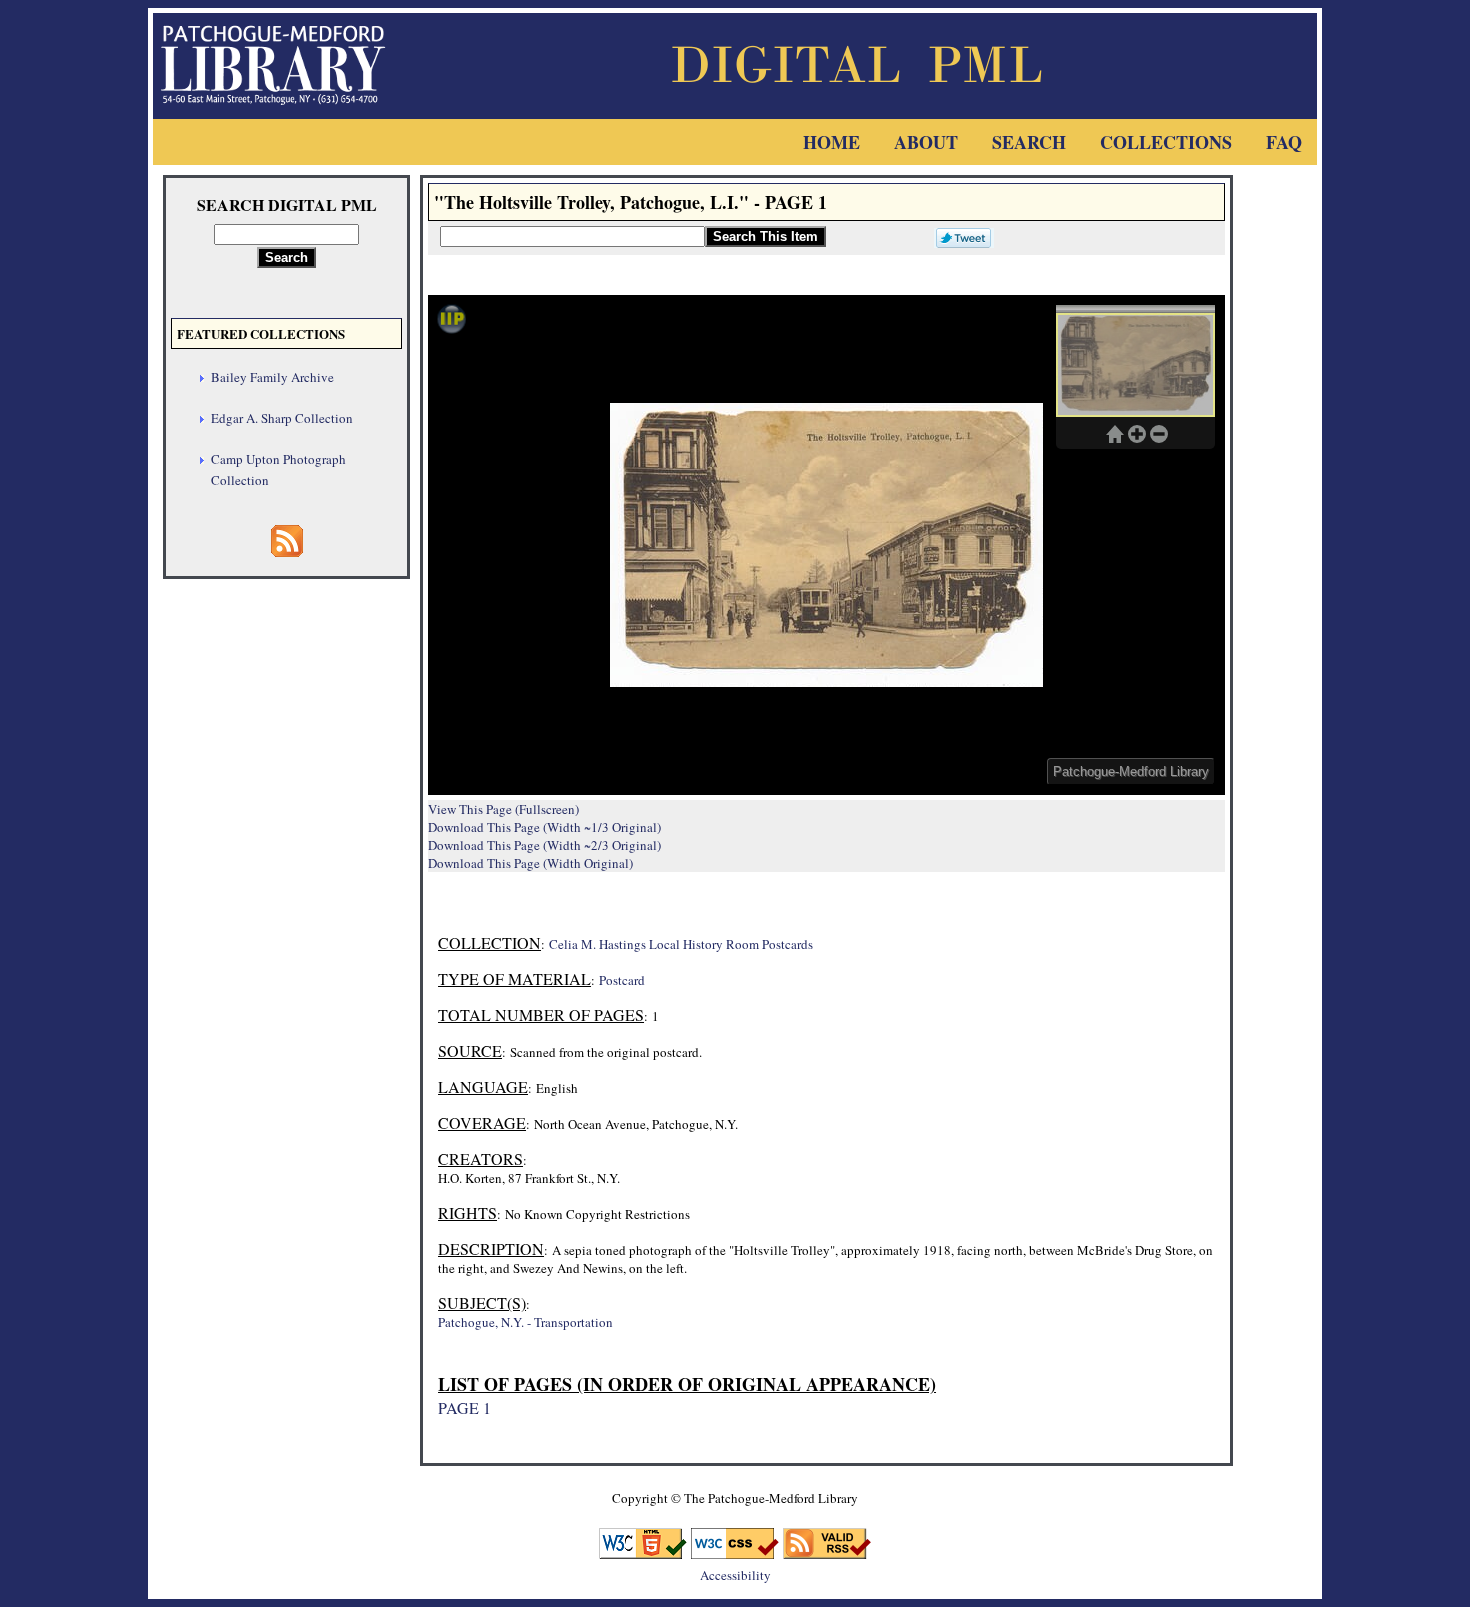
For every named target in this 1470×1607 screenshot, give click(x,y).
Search (1029, 142)
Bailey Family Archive (272, 377)
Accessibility (735, 1575)
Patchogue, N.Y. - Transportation (525, 1322)
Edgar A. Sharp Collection (282, 418)
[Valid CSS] (735, 1552)
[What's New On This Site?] (287, 550)
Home (831, 142)
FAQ (1284, 142)
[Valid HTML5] (643, 1552)
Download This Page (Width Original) (530, 863)
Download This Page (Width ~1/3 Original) (544, 827)
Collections (1166, 142)
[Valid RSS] (827, 1552)
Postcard (622, 980)
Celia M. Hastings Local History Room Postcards (681, 944)
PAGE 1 (464, 1407)
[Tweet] (959, 236)
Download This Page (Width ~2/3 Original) (544, 845)
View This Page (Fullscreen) (503, 809)
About (926, 142)
